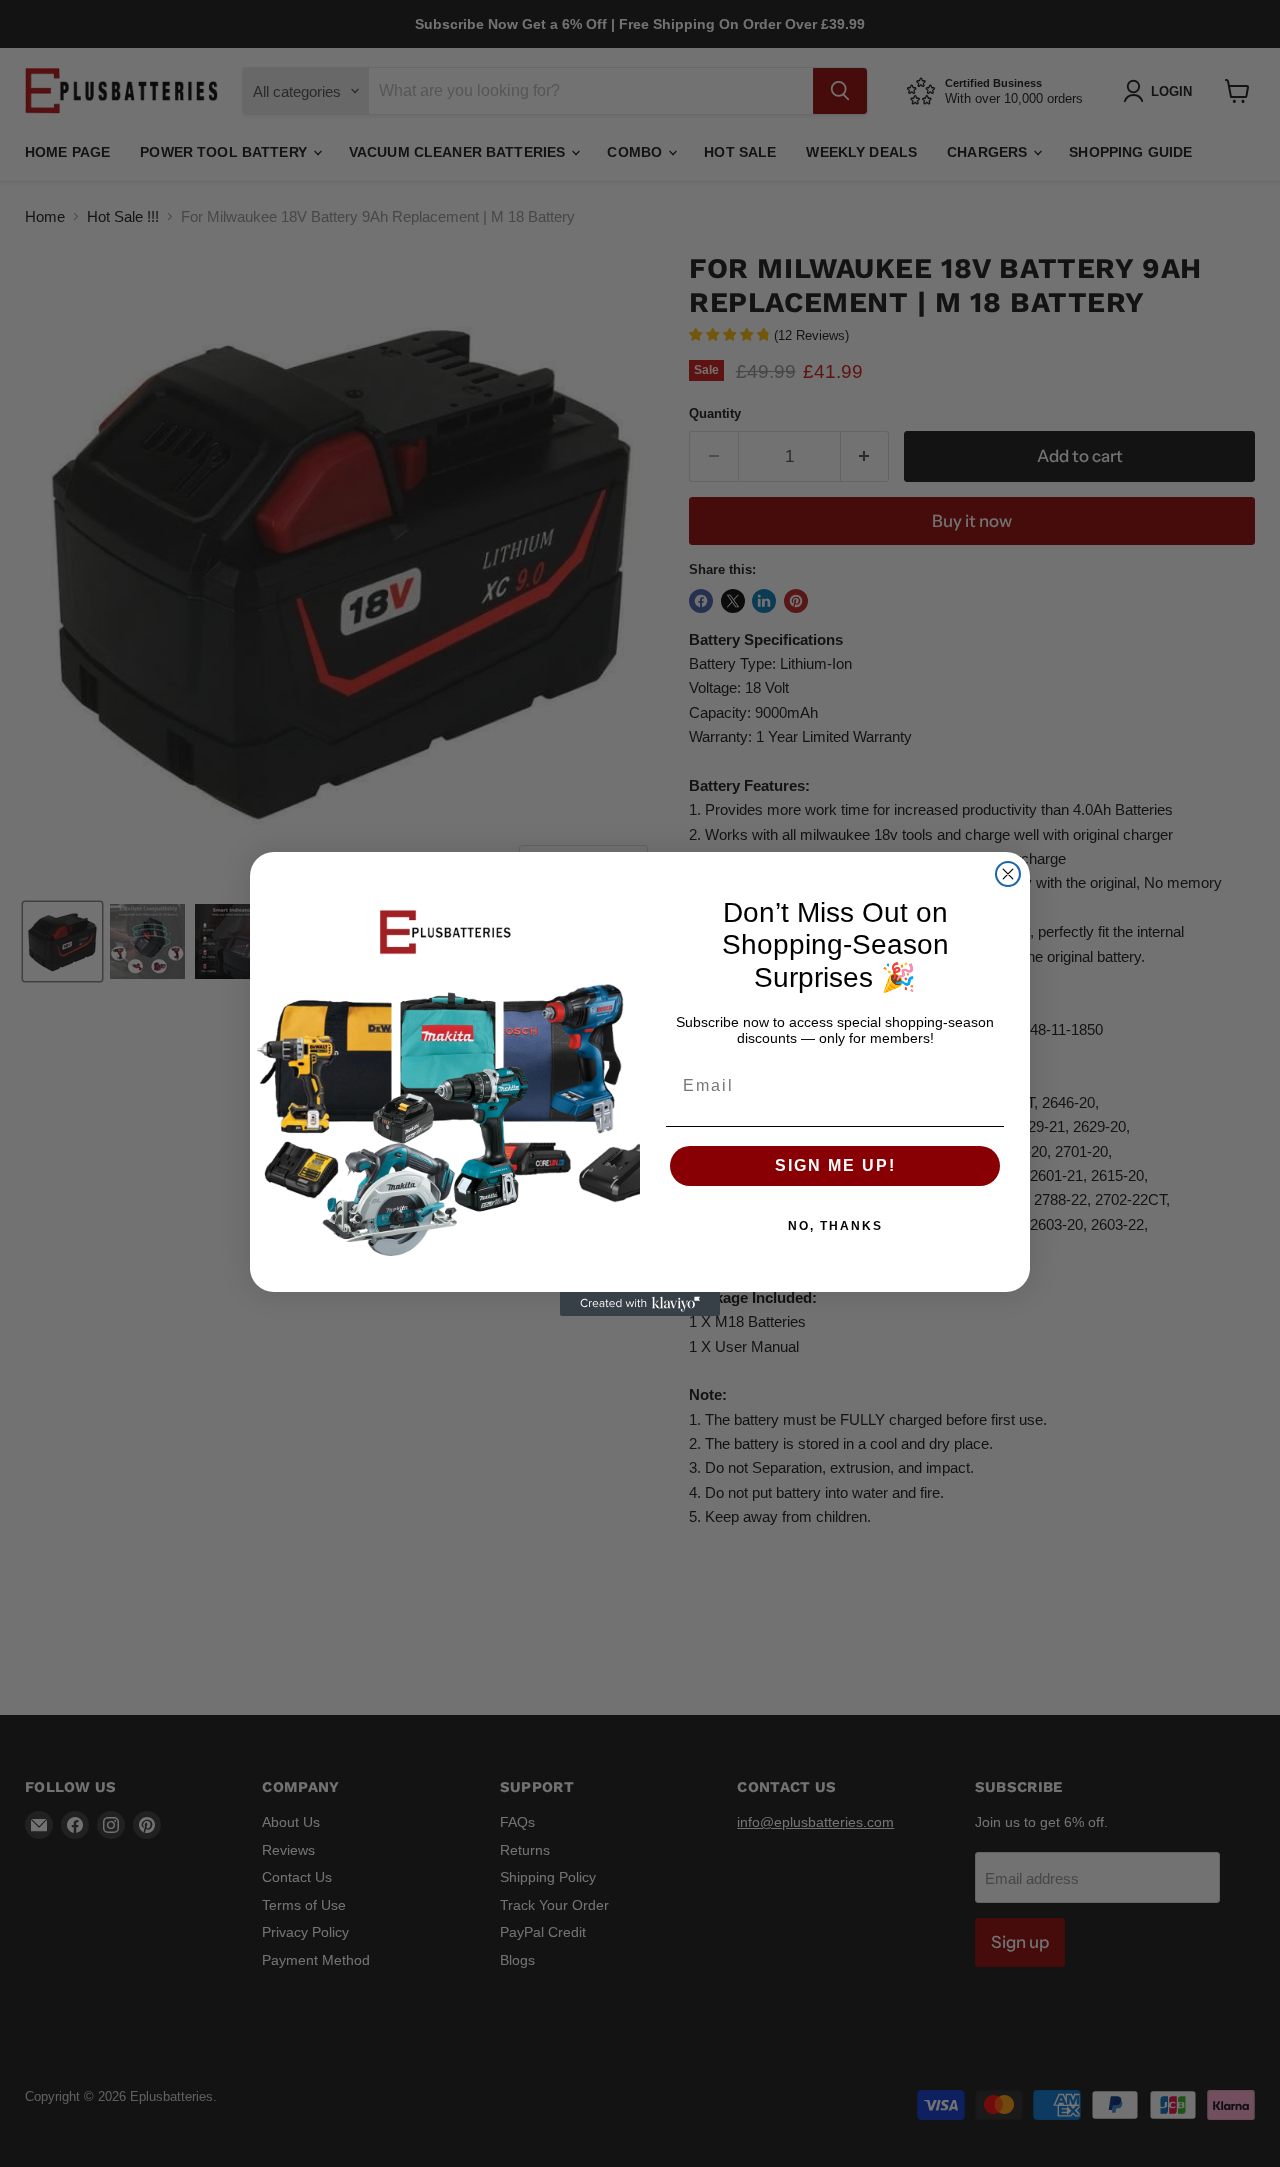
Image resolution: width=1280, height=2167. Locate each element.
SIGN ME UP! (835, 1165)
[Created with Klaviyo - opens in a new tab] (640, 1304)
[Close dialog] (1008, 874)
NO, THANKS (835, 1226)
